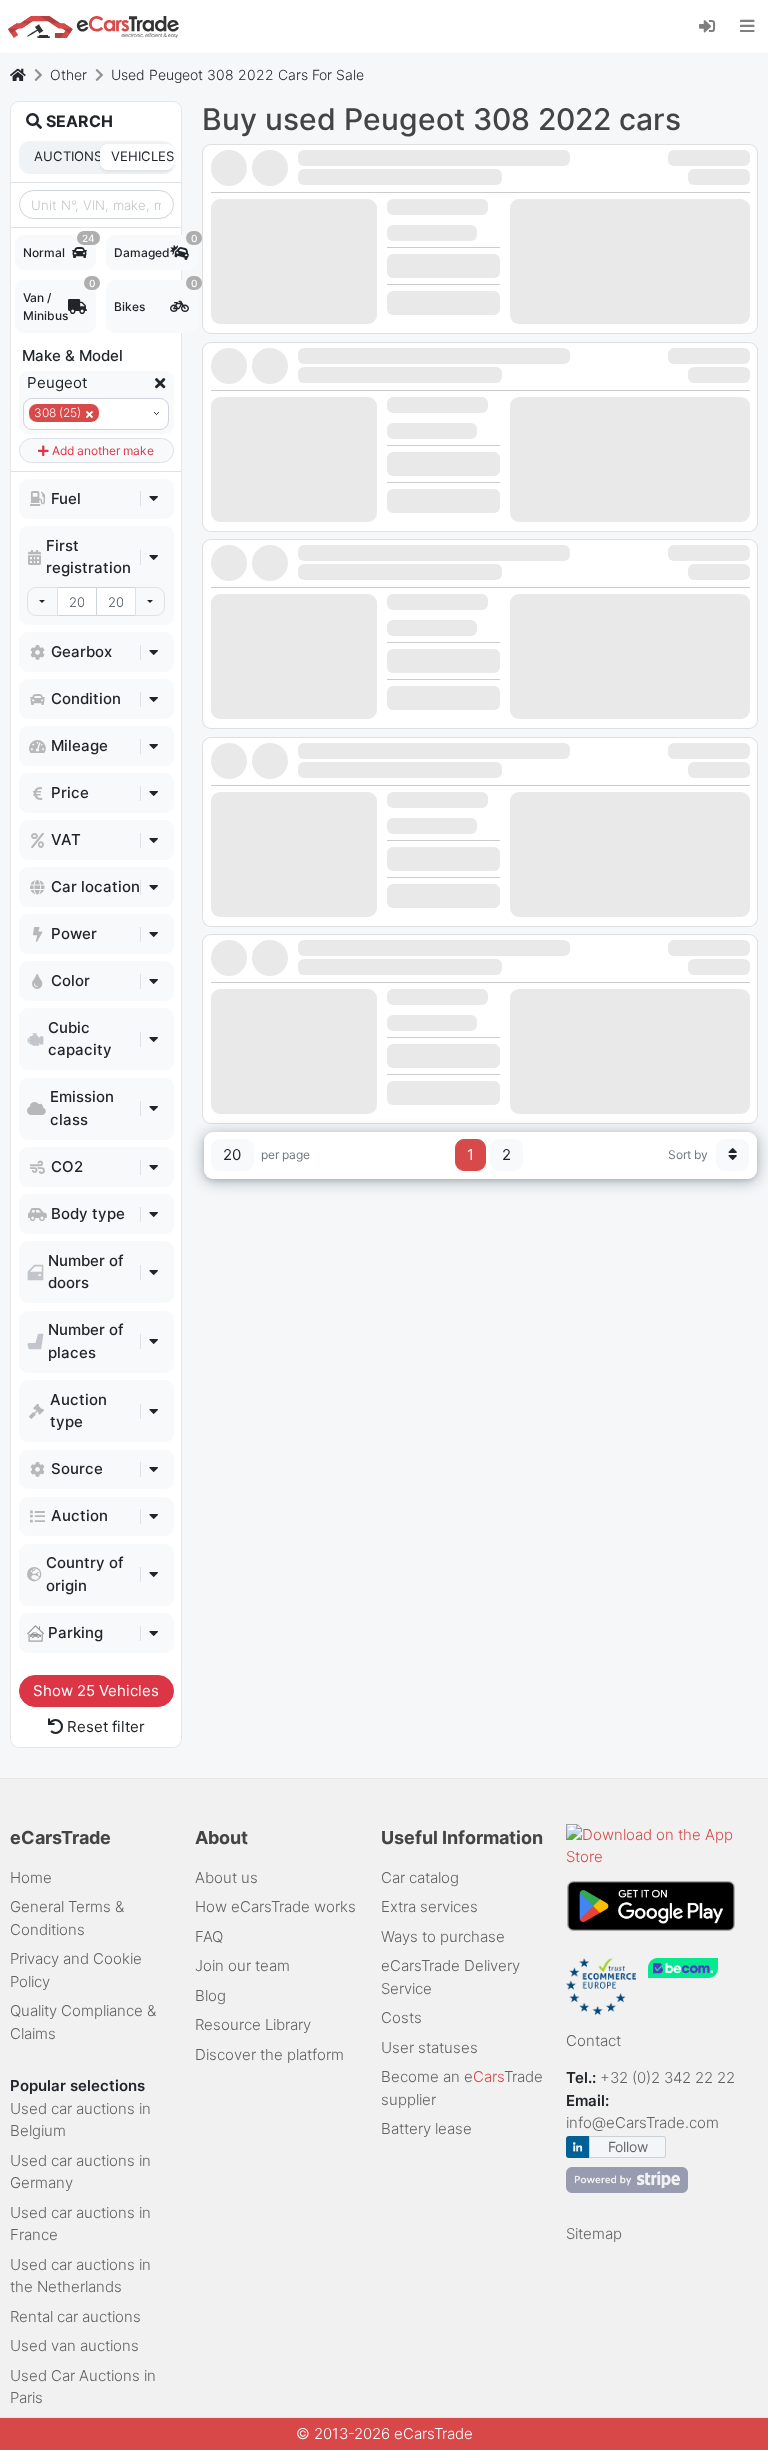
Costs (401, 2017)
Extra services (429, 1906)
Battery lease (426, 2128)
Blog (210, 1995)
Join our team (242, 1965)
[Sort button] (733, 1155)
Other (68, 74)
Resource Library (253, 2024)
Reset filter (104, 1726)
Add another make (101, 450)
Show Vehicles (96, 1690)
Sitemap (594, 2233)
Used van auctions (74, 2345)
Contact (593, 2040)
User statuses (429, 2047)
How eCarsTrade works (275, 1906)
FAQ (209, 1936)
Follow (628, 2146)
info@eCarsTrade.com (642, 2122)
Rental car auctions (75, 2316)
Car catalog (420, 1877)
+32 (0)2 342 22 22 (669, 2077)
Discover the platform (269, 2054)
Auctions (65, 156)
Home (31, 1877)
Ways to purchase (443, 1936)
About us (226, 1877)
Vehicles (142, 156)
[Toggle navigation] (747, 26)
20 (232, 1154)
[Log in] (714, 25)
